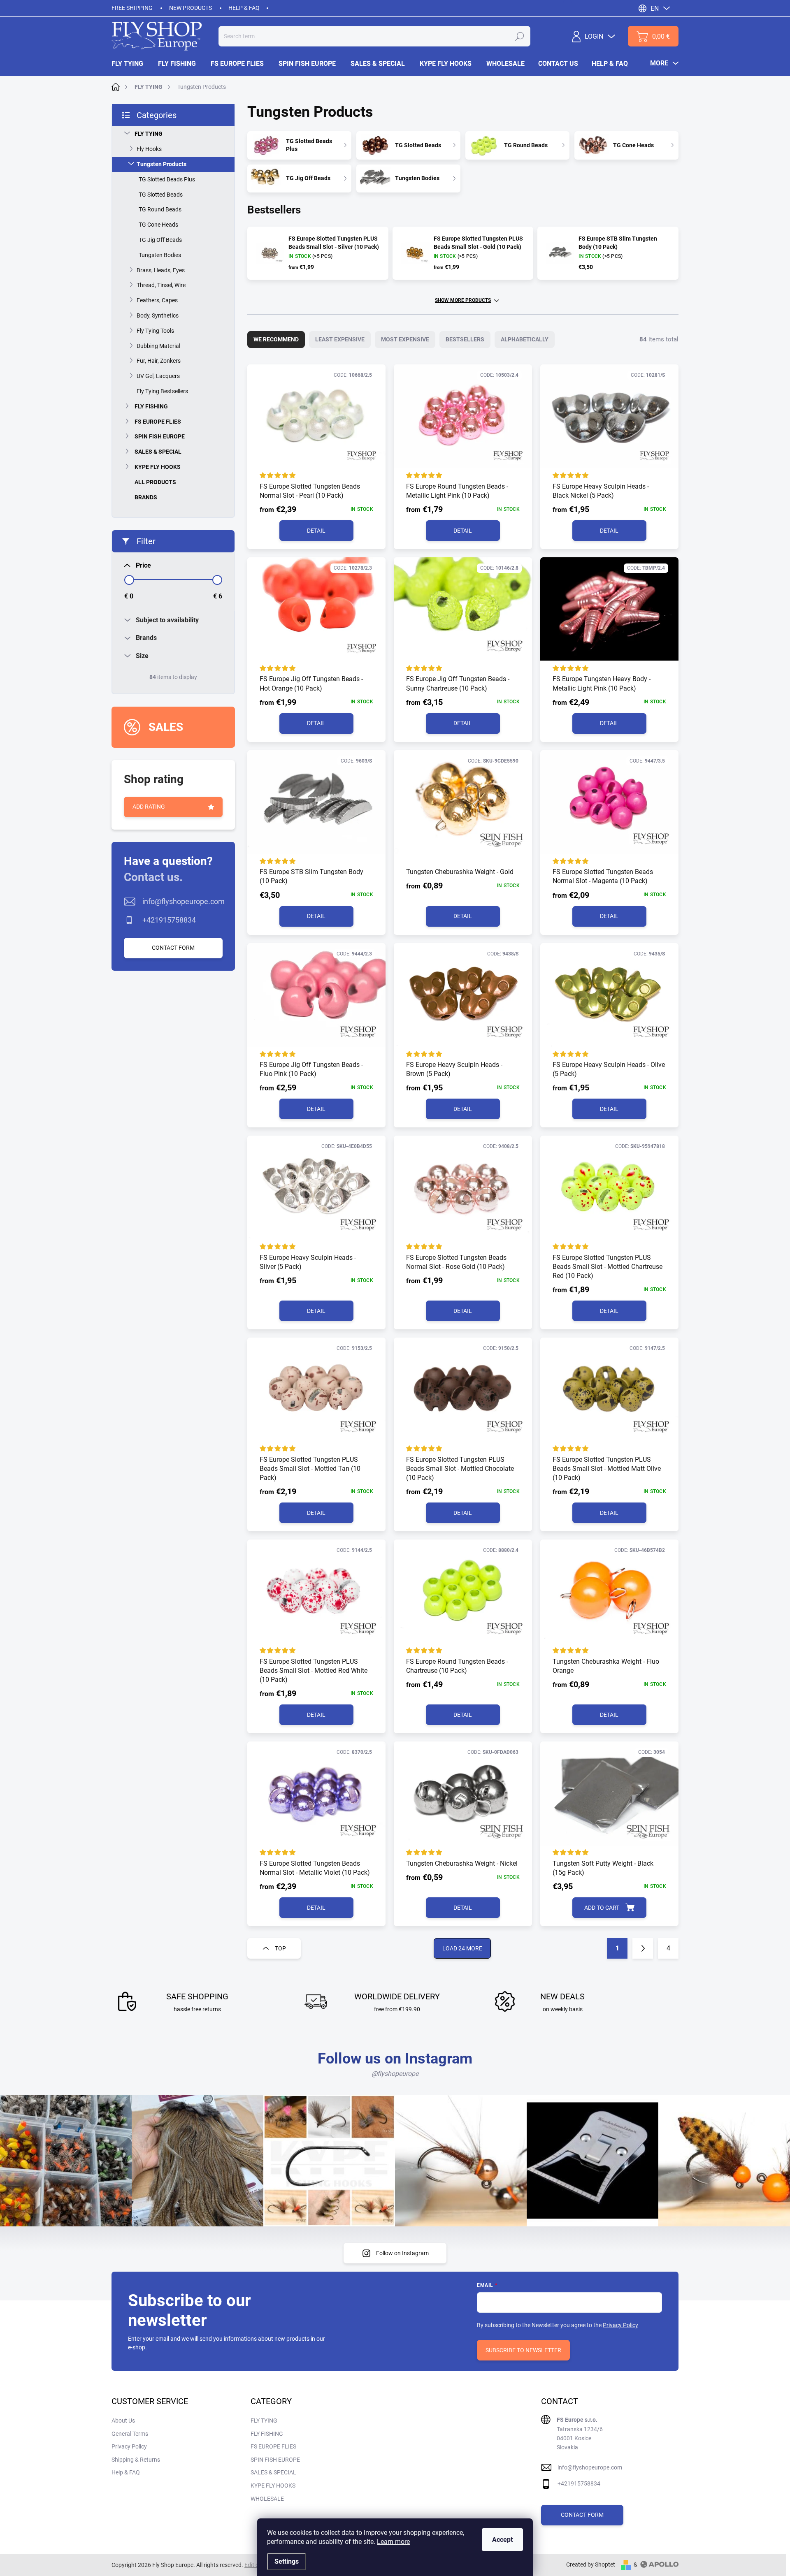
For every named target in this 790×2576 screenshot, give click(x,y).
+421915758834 (169, 920)
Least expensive (340, 339)
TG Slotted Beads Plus (167, 179)
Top (280, 1948)
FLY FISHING (151, 406)
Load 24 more (462, 1948)
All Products (155, 482)
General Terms (130, 2434)
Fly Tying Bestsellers (162, 391)
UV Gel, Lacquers (158, 376)
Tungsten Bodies (160, 255)
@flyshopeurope (395, 2074)
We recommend (276, 339)
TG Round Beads (160, 209)
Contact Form (582, 2515)
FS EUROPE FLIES (158, 422)
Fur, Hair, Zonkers (159, 361)
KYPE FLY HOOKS (158, 467)
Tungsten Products (161, 164)
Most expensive (405, 339)
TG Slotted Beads (161, 195)
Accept (502, 2540)
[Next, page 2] (643, 1948)
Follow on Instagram (402, 2253)
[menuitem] (131, 64)
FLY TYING (149, 134)
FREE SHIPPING (132, 8)
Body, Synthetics (158, 315)
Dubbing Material (158, 346)
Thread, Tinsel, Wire (161, 285)
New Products (191, 8)
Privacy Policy (620, 2325)
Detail (316, 531)
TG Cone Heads (158, 225)
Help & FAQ (244, 8)
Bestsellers (465, 339)
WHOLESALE (267, 2499)
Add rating (149, 807)
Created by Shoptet (591, 2564)
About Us (123, 2421)
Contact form (173, 948)
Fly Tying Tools (155, 331)
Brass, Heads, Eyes (161, 270)
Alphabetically (525, 339)
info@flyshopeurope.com (184, 901)
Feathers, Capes (157, 300)
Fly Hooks (149, 149)
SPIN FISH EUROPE (160, 436)
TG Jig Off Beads (160, 240)
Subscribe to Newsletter (523, 2350)
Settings (287, 2561)
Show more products (463, 300)
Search (520, 36)
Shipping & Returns (136, 2460)
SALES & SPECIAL (158, 452)
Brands (146, 497)
